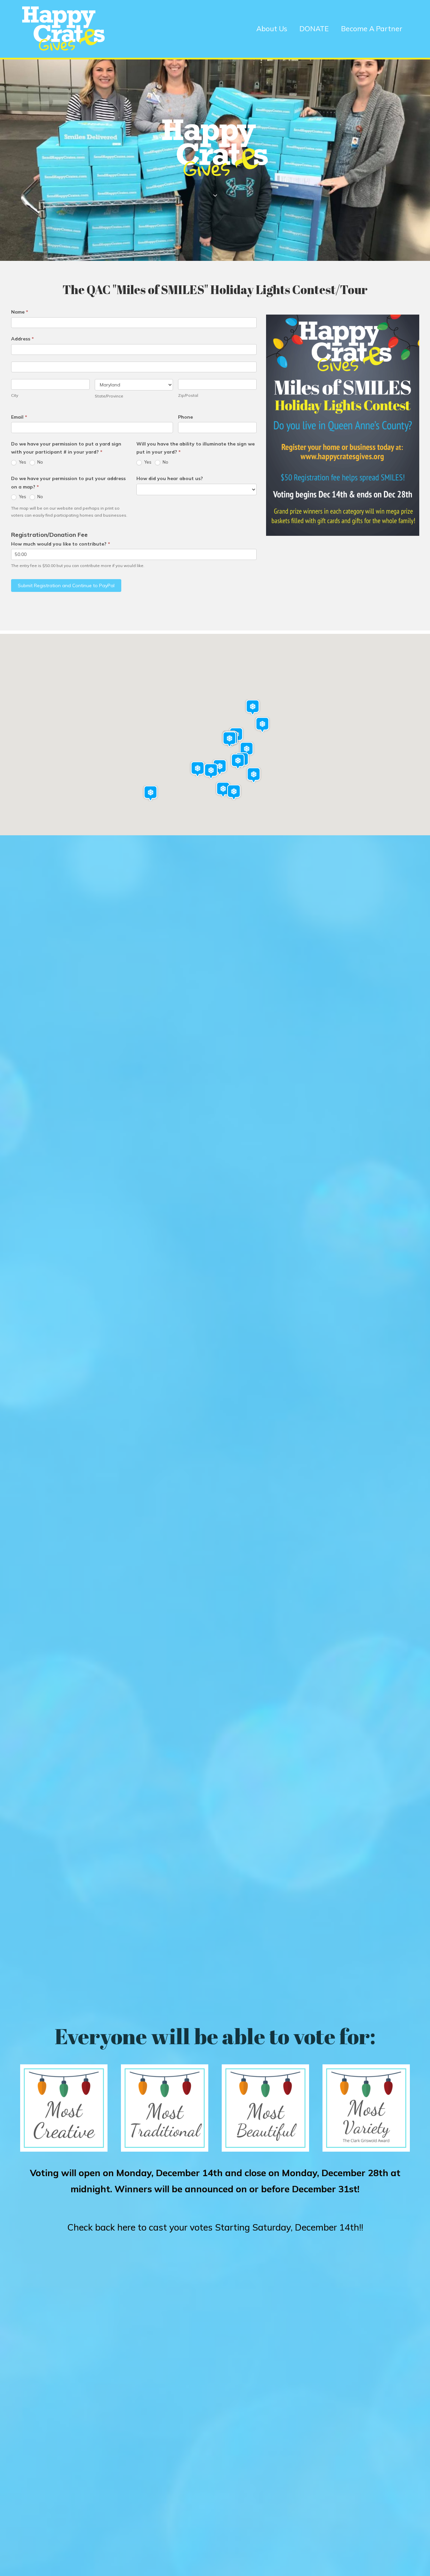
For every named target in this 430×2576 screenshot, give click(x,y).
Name (20, 312)
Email (19, 417)
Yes (22, 462)
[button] (229, 739)
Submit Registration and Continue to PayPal (66, 586)
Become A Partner (372, 29)
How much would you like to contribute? (61, 544)
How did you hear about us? (170, 478)
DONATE (314, 29)
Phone (185, 417)
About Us (272, 29)
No (40, 462)
